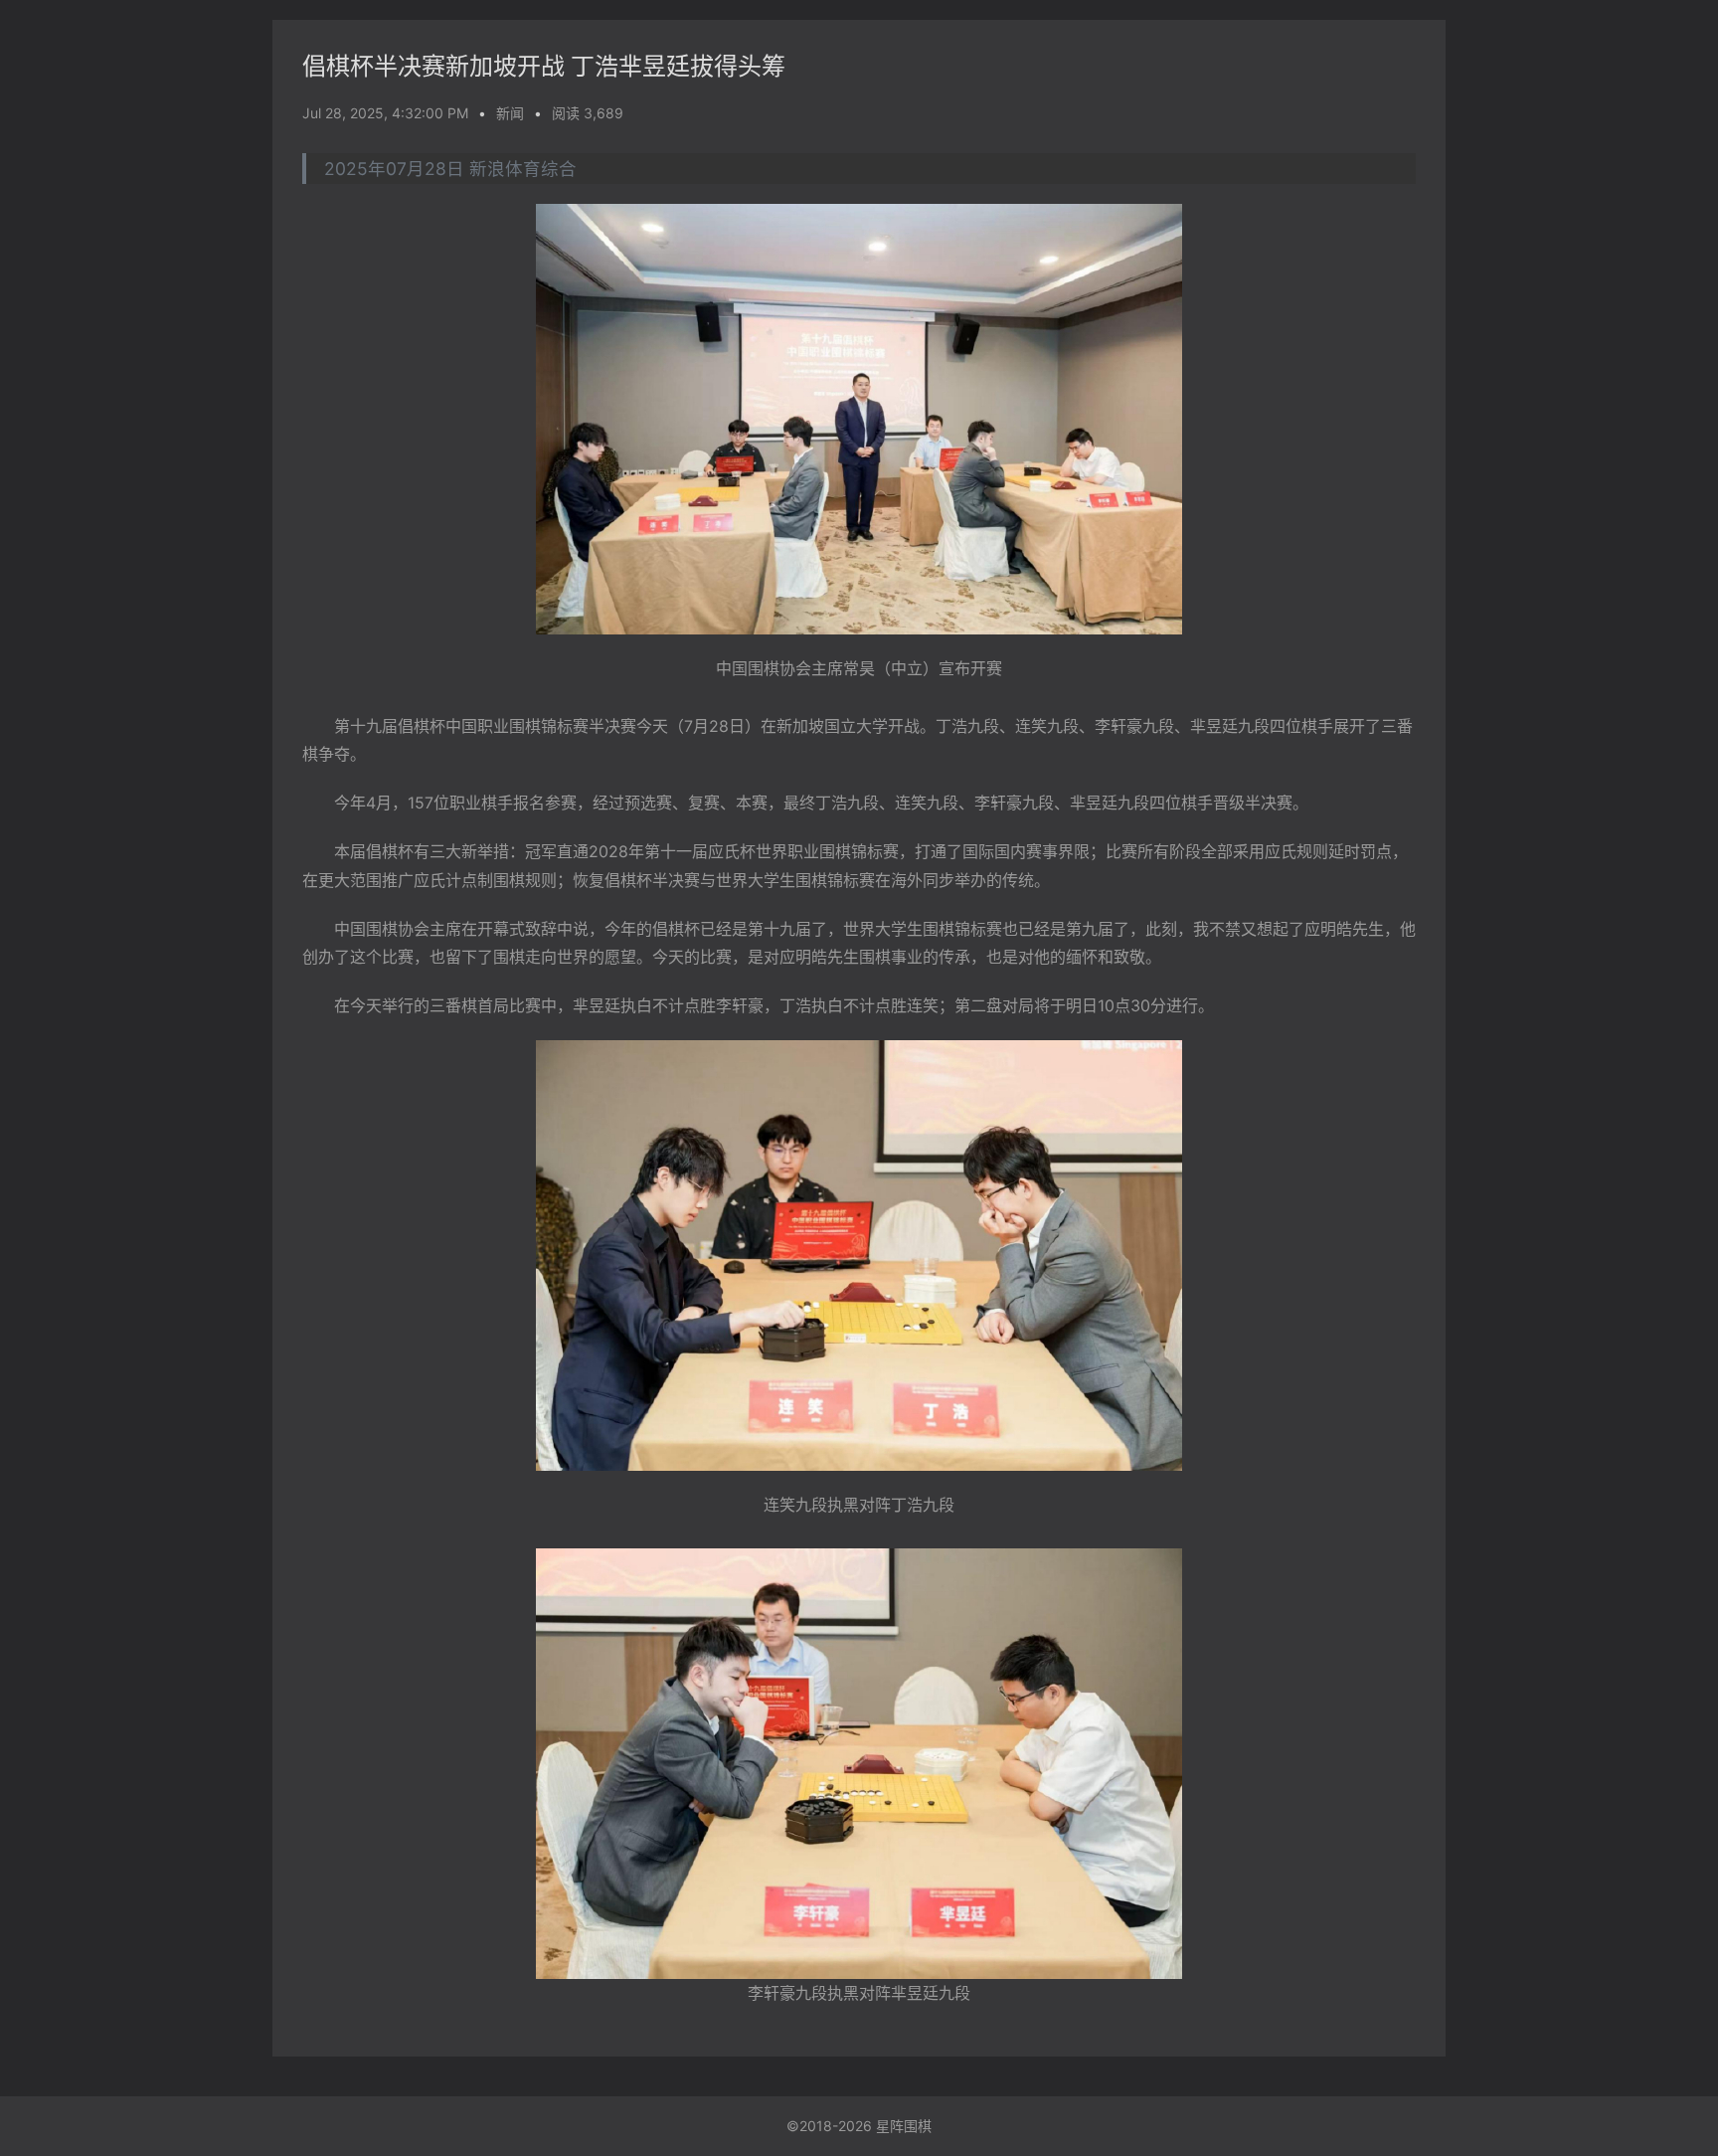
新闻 (510, 113)
